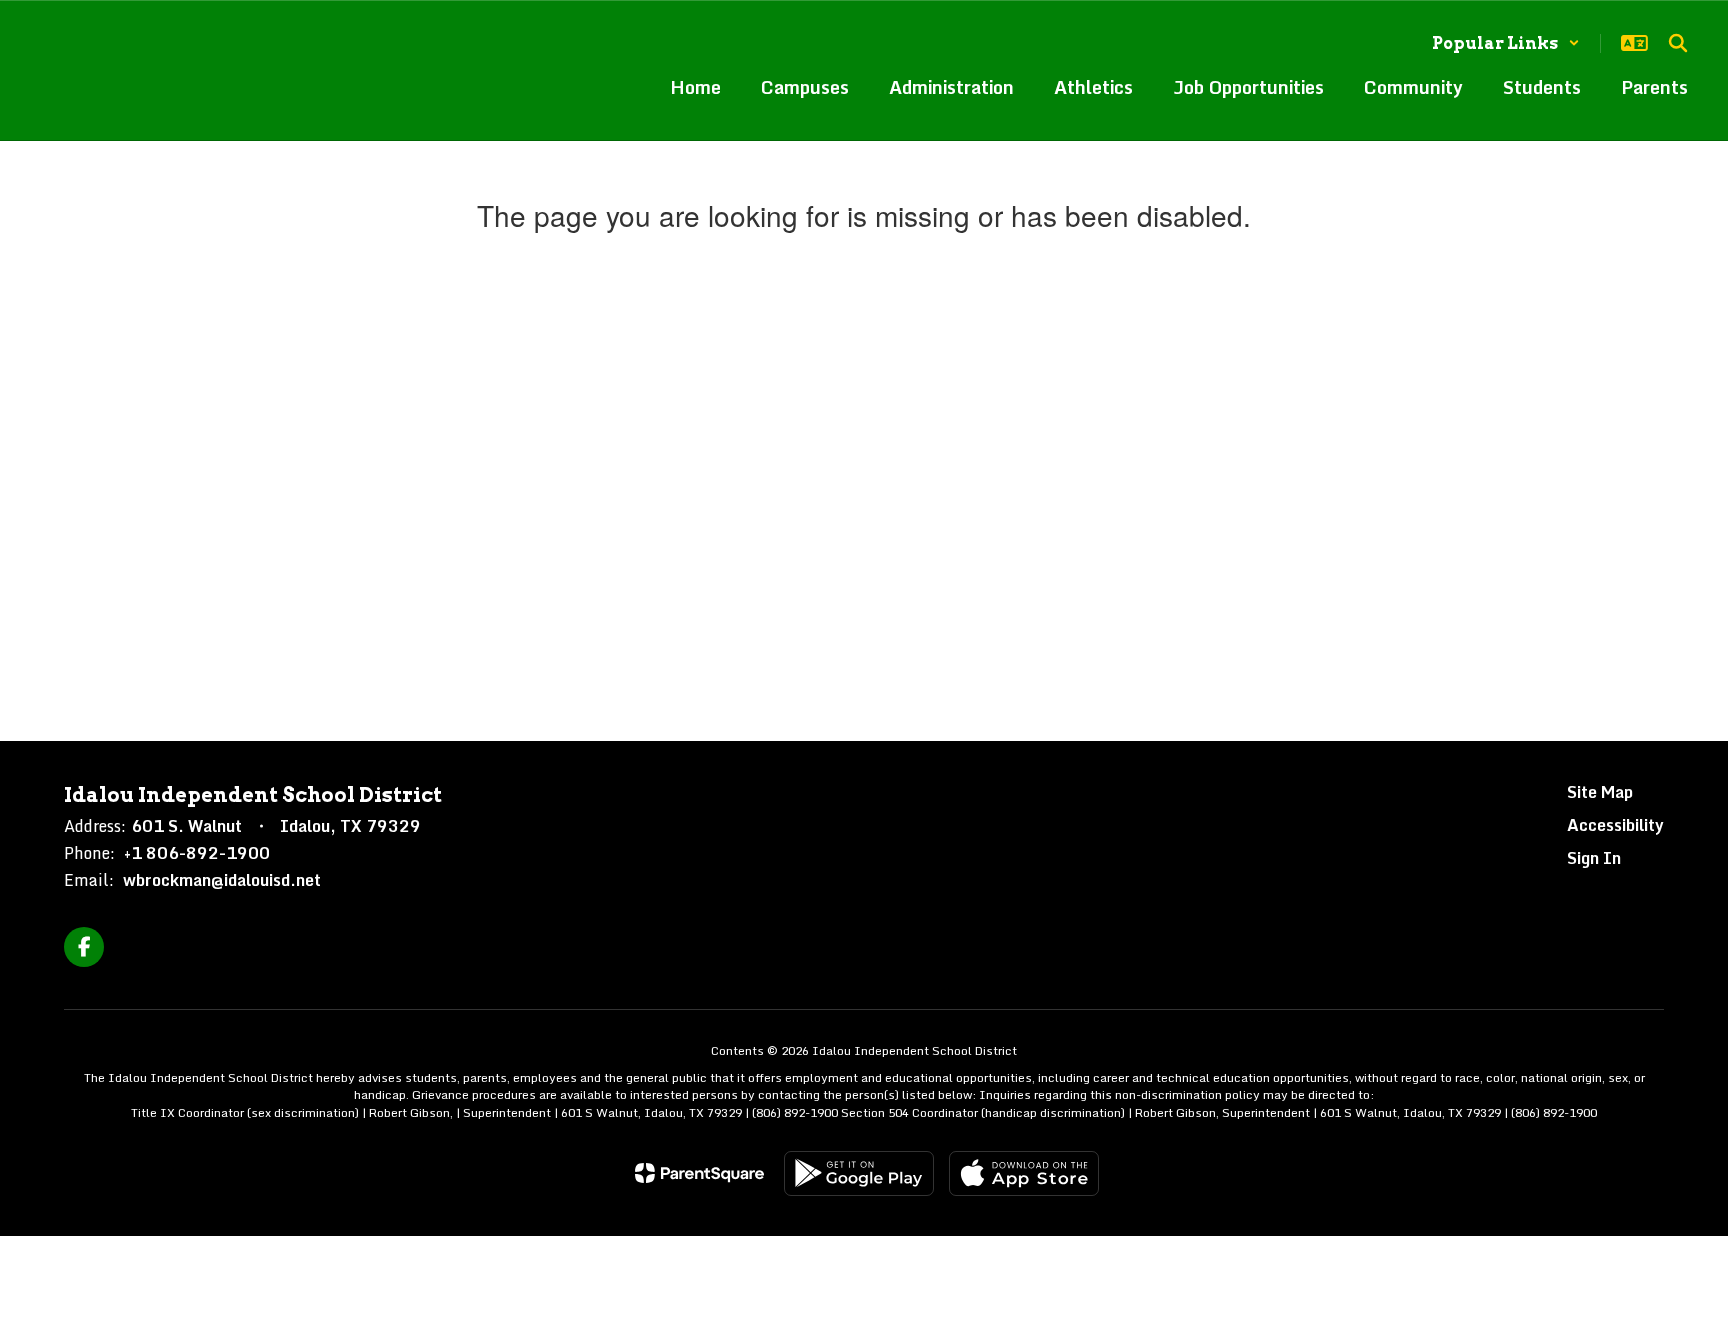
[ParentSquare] (699, 1173)
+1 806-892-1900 (197, 853)
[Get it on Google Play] (859, 1173)
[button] (1506, 43)
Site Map (1600, 792)
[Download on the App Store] (1024, 1173)
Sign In (1594, 858)
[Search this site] (1678, 43)
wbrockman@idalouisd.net (222, 880)
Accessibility (1615, 825)
